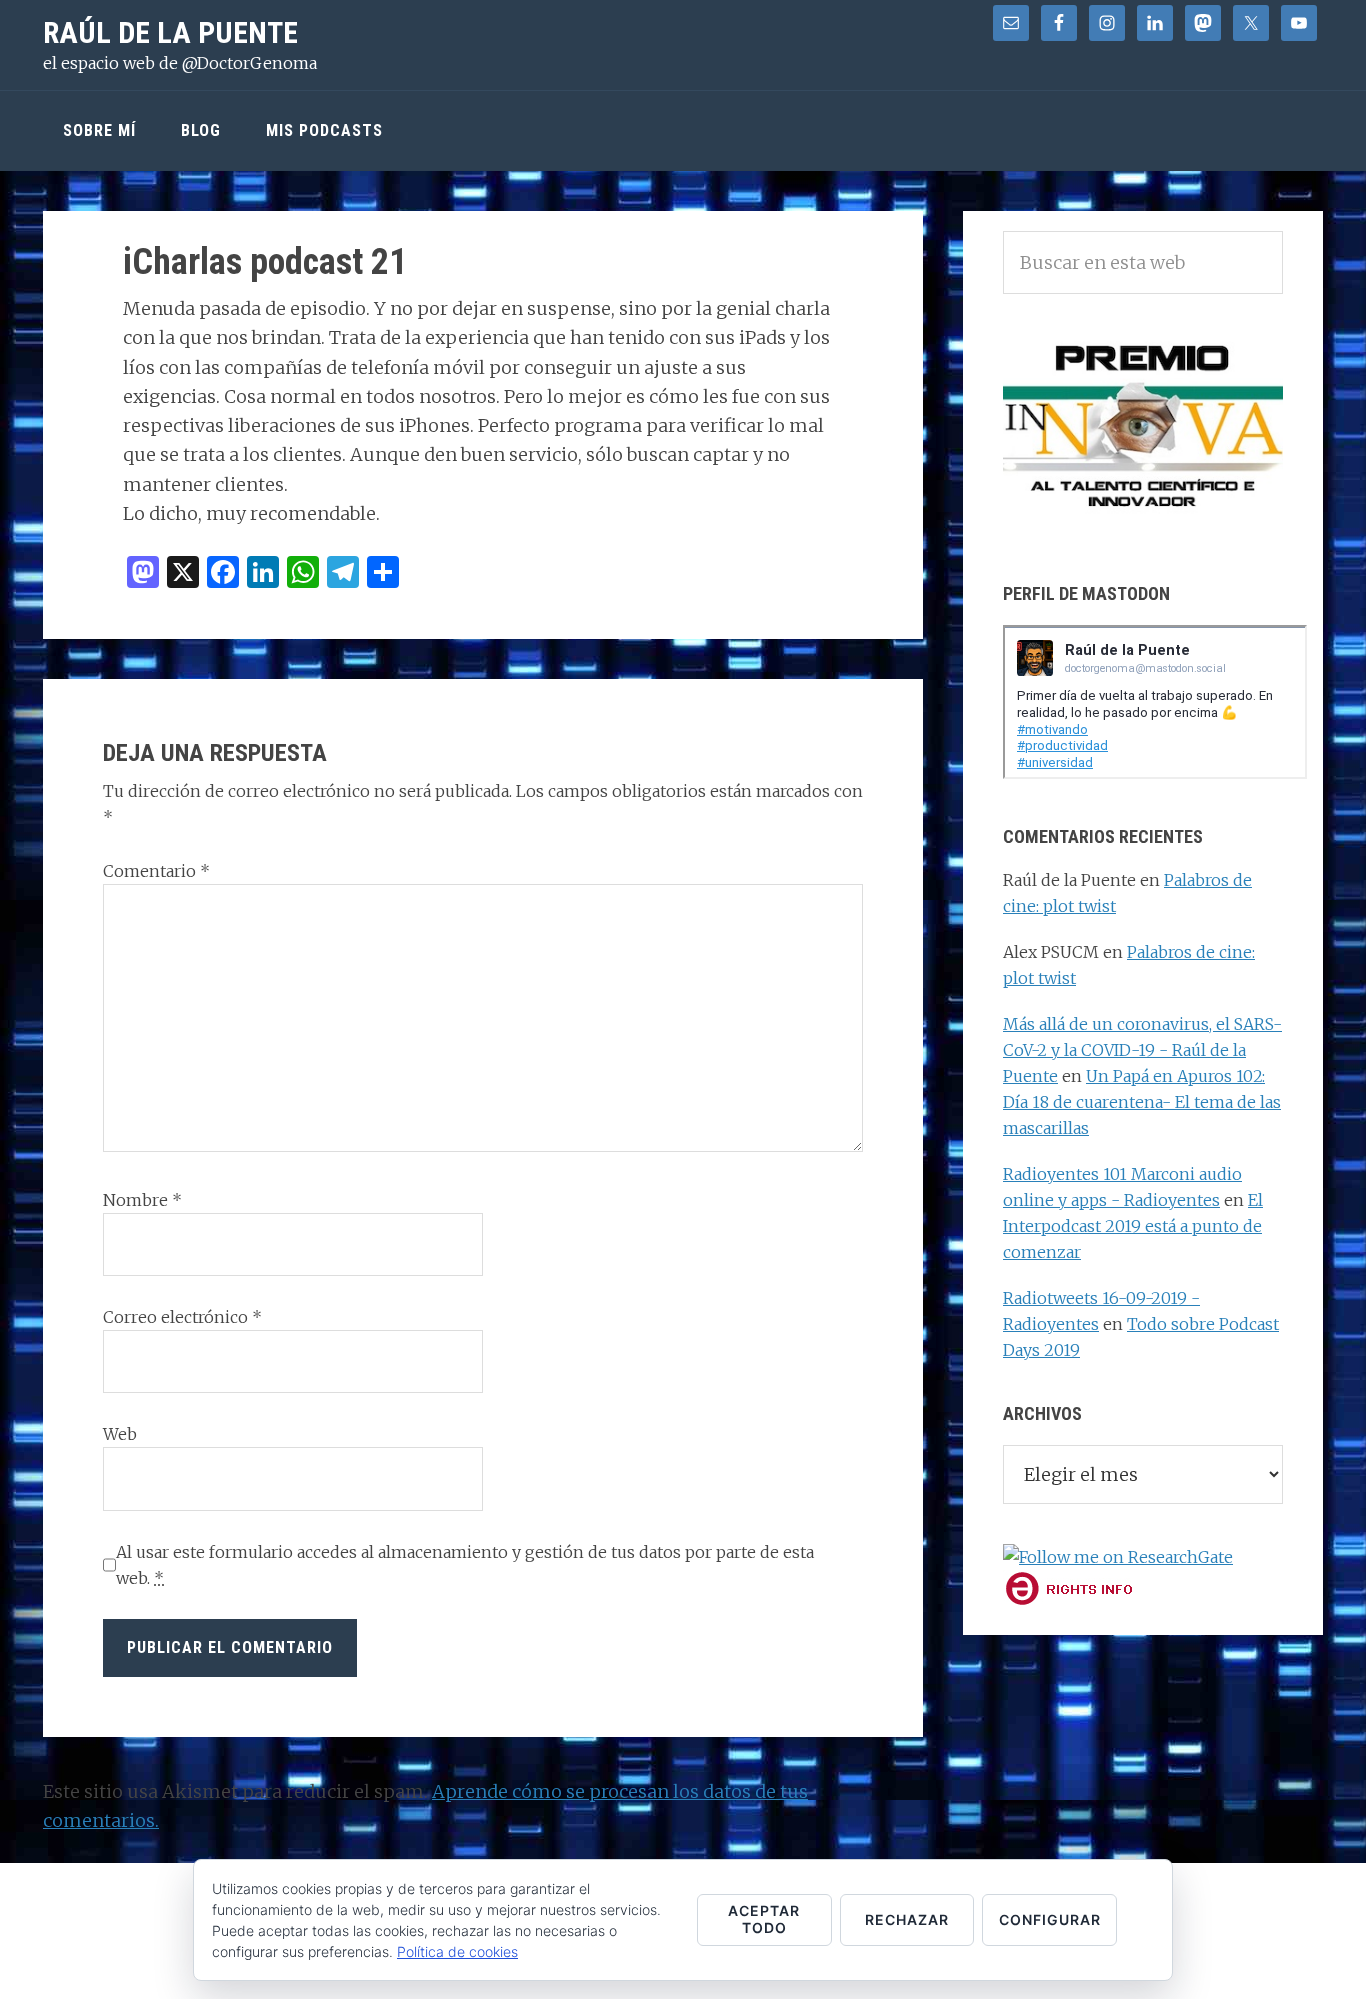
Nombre (142, 1200)
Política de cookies (457, 1951)
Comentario (156, 871)
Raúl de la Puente (170, 32)
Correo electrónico (182, 1317)
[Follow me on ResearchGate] (1118, 1557)
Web (120, 1434)
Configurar (1050, 1919)
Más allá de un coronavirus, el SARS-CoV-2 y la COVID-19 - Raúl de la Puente (1142, 1050)
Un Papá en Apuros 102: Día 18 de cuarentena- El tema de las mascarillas (1142, 1102)
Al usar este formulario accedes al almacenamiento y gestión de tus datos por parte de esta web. (465, 1565)
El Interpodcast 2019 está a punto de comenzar (1133, 1226)
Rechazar (907, 1919)
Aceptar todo (764, 1919)
